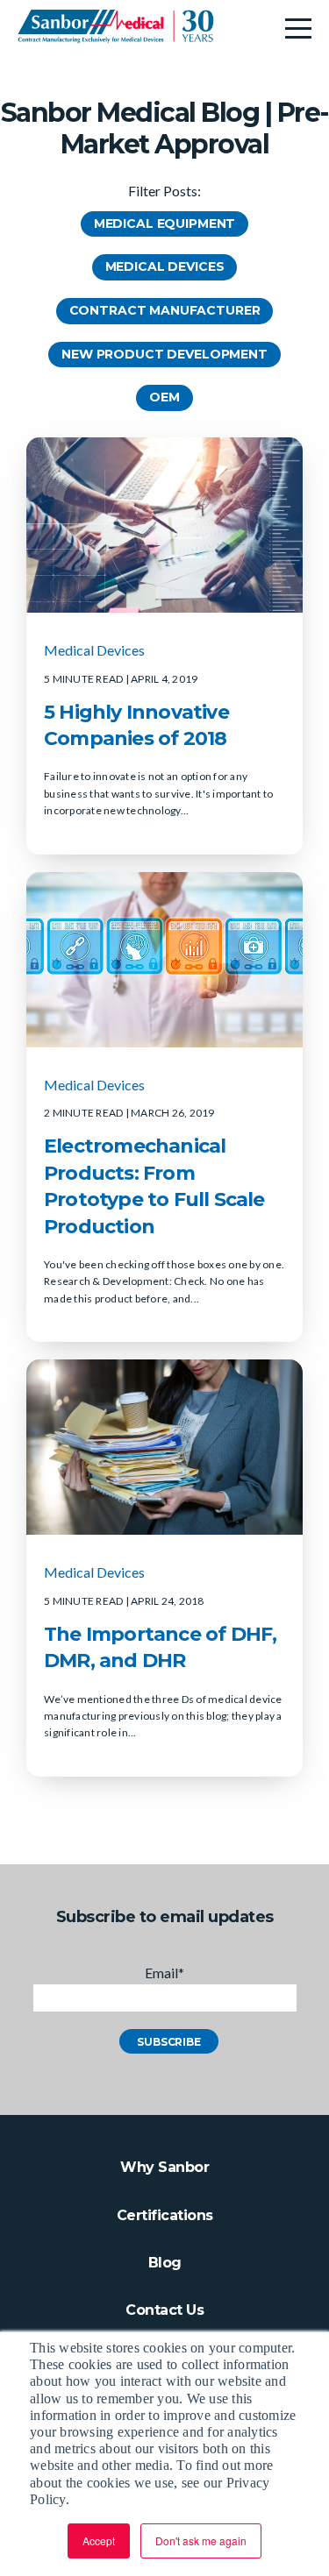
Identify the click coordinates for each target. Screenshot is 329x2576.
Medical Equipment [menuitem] (164, 224)
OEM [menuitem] (164, 397)
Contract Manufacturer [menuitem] (165, 310)
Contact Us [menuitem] (164, 2310)
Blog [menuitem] (165, 2263)
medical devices (94, 650)
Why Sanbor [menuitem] (164, 2167)
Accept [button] (99, 2541)
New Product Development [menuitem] (164, 354)
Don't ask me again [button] (201, 2541)
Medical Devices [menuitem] (165, 266)
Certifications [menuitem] (165, 2215)
